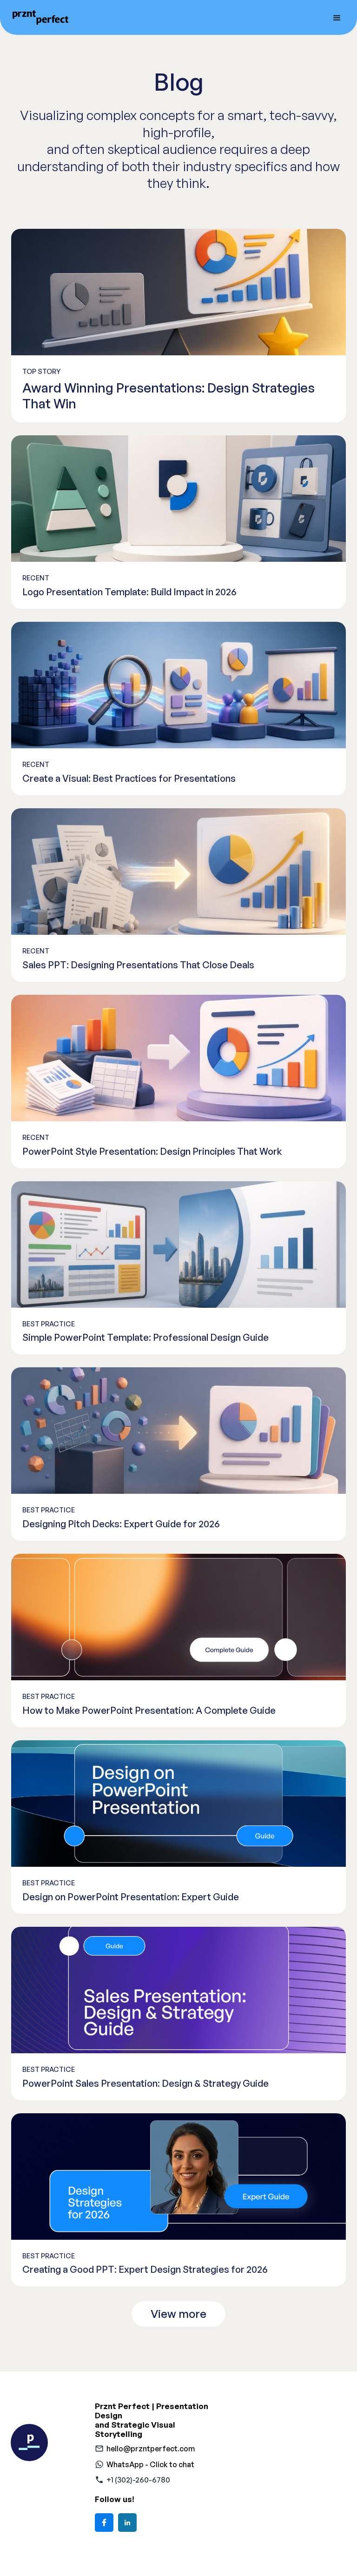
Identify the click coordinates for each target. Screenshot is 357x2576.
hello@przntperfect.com (151, 2449)
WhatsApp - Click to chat (150, 2464)
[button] (337, 17)
